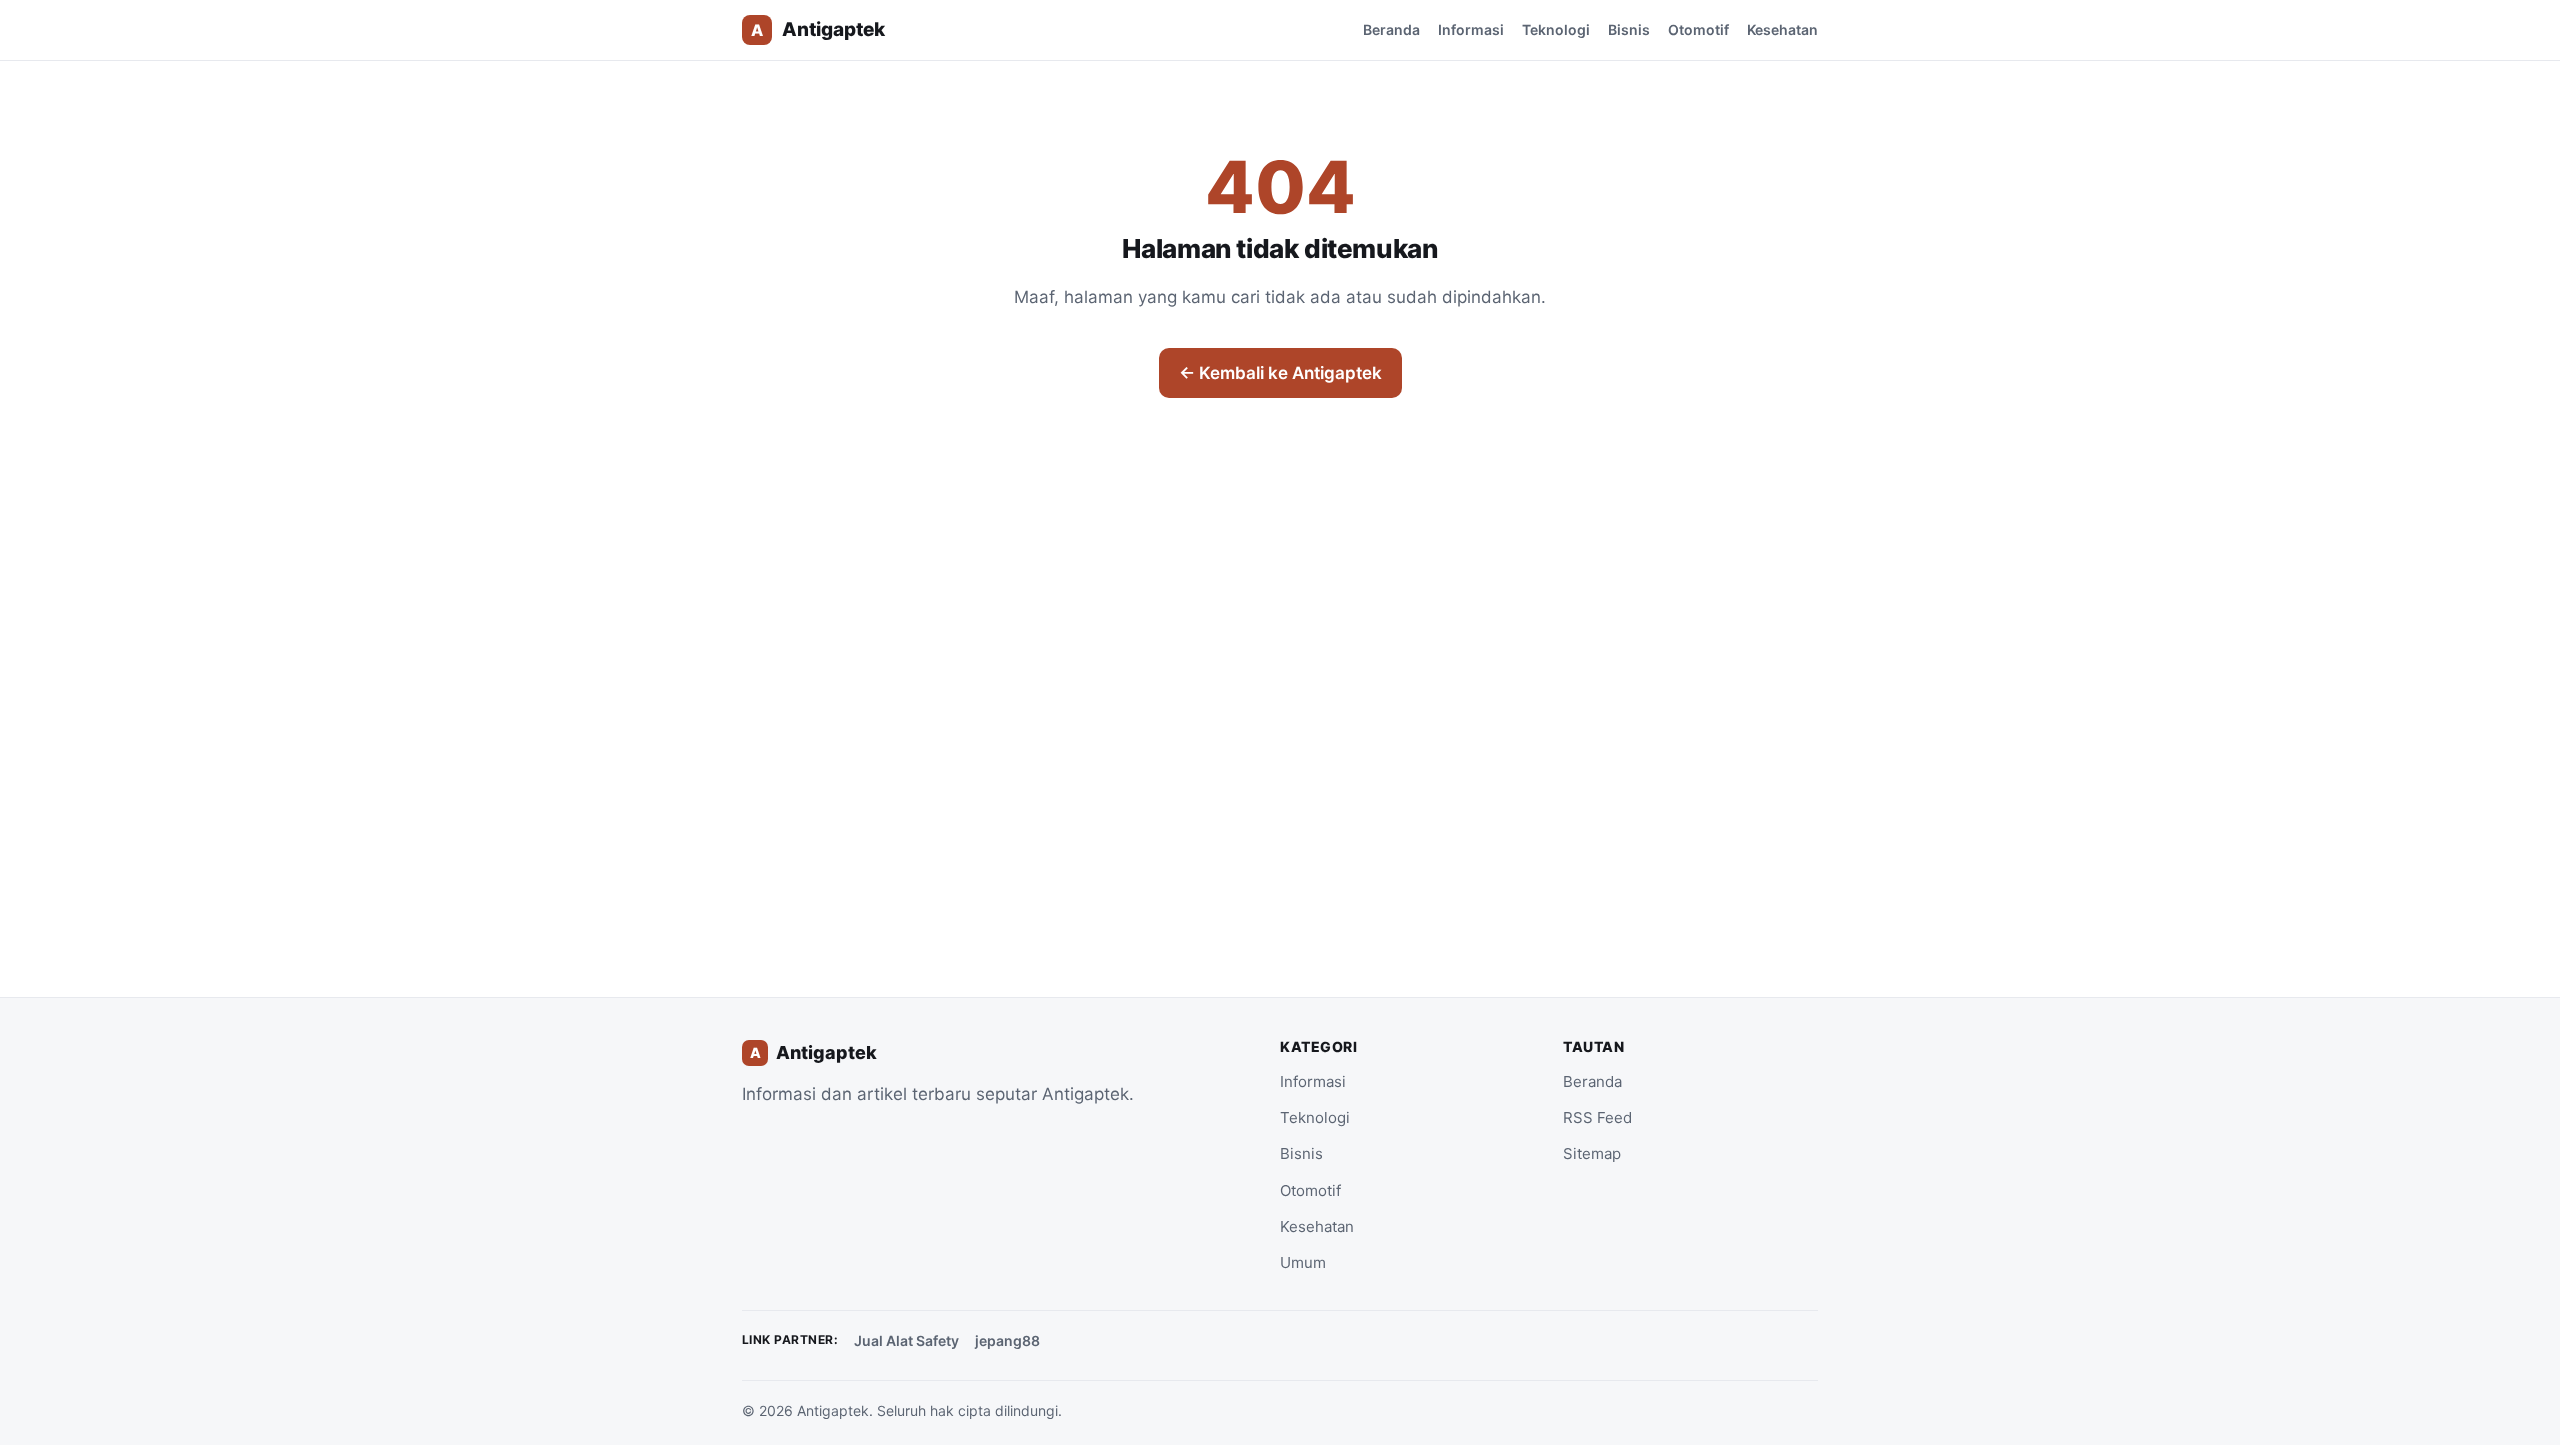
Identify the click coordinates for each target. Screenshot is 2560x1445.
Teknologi (1556, 29)
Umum (1303, 1262)
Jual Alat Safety (906, 1340)
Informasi (1471, 29)
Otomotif (1698, 29)
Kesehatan (1782, 29)
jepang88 (1007, 1340)
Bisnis (1629, 29)
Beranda (1391, 29)
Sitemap (1592, 1153)
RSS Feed (1597, 1117)
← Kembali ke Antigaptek (1280, 373)
